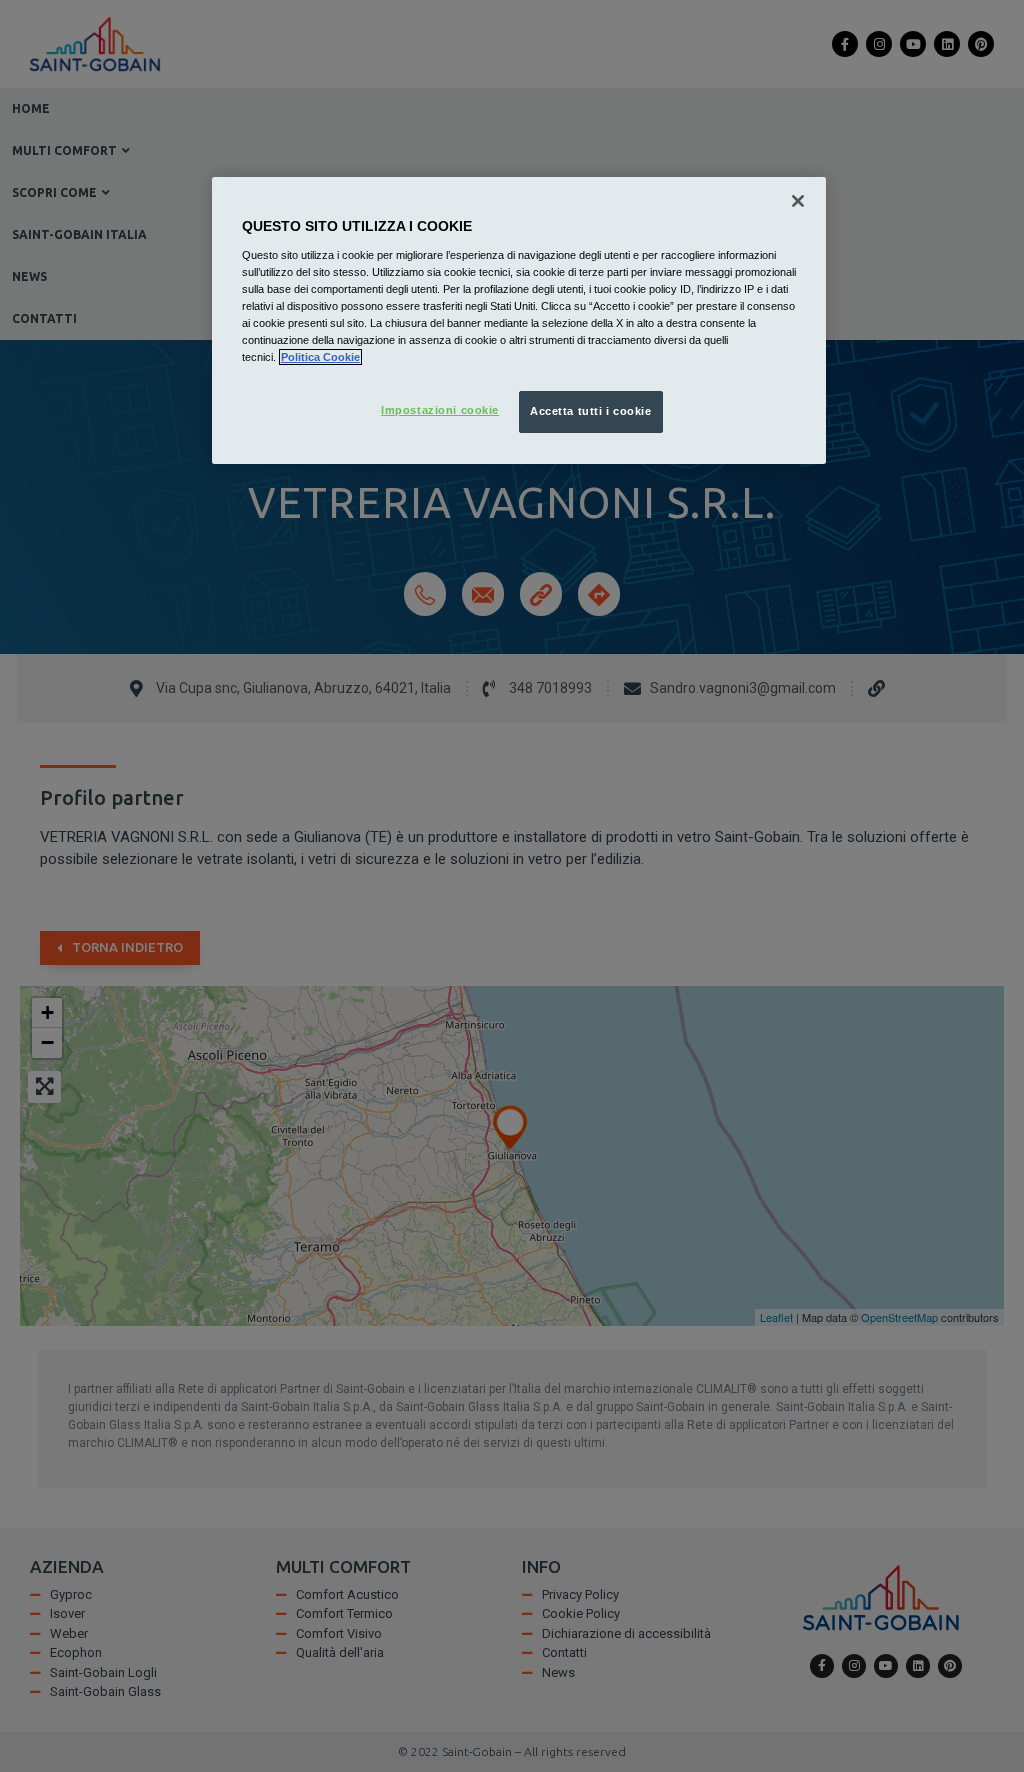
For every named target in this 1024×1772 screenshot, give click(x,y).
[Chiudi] (798, 201)
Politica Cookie (320, 357)
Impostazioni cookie (440, 410)
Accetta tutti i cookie (591, 411)
